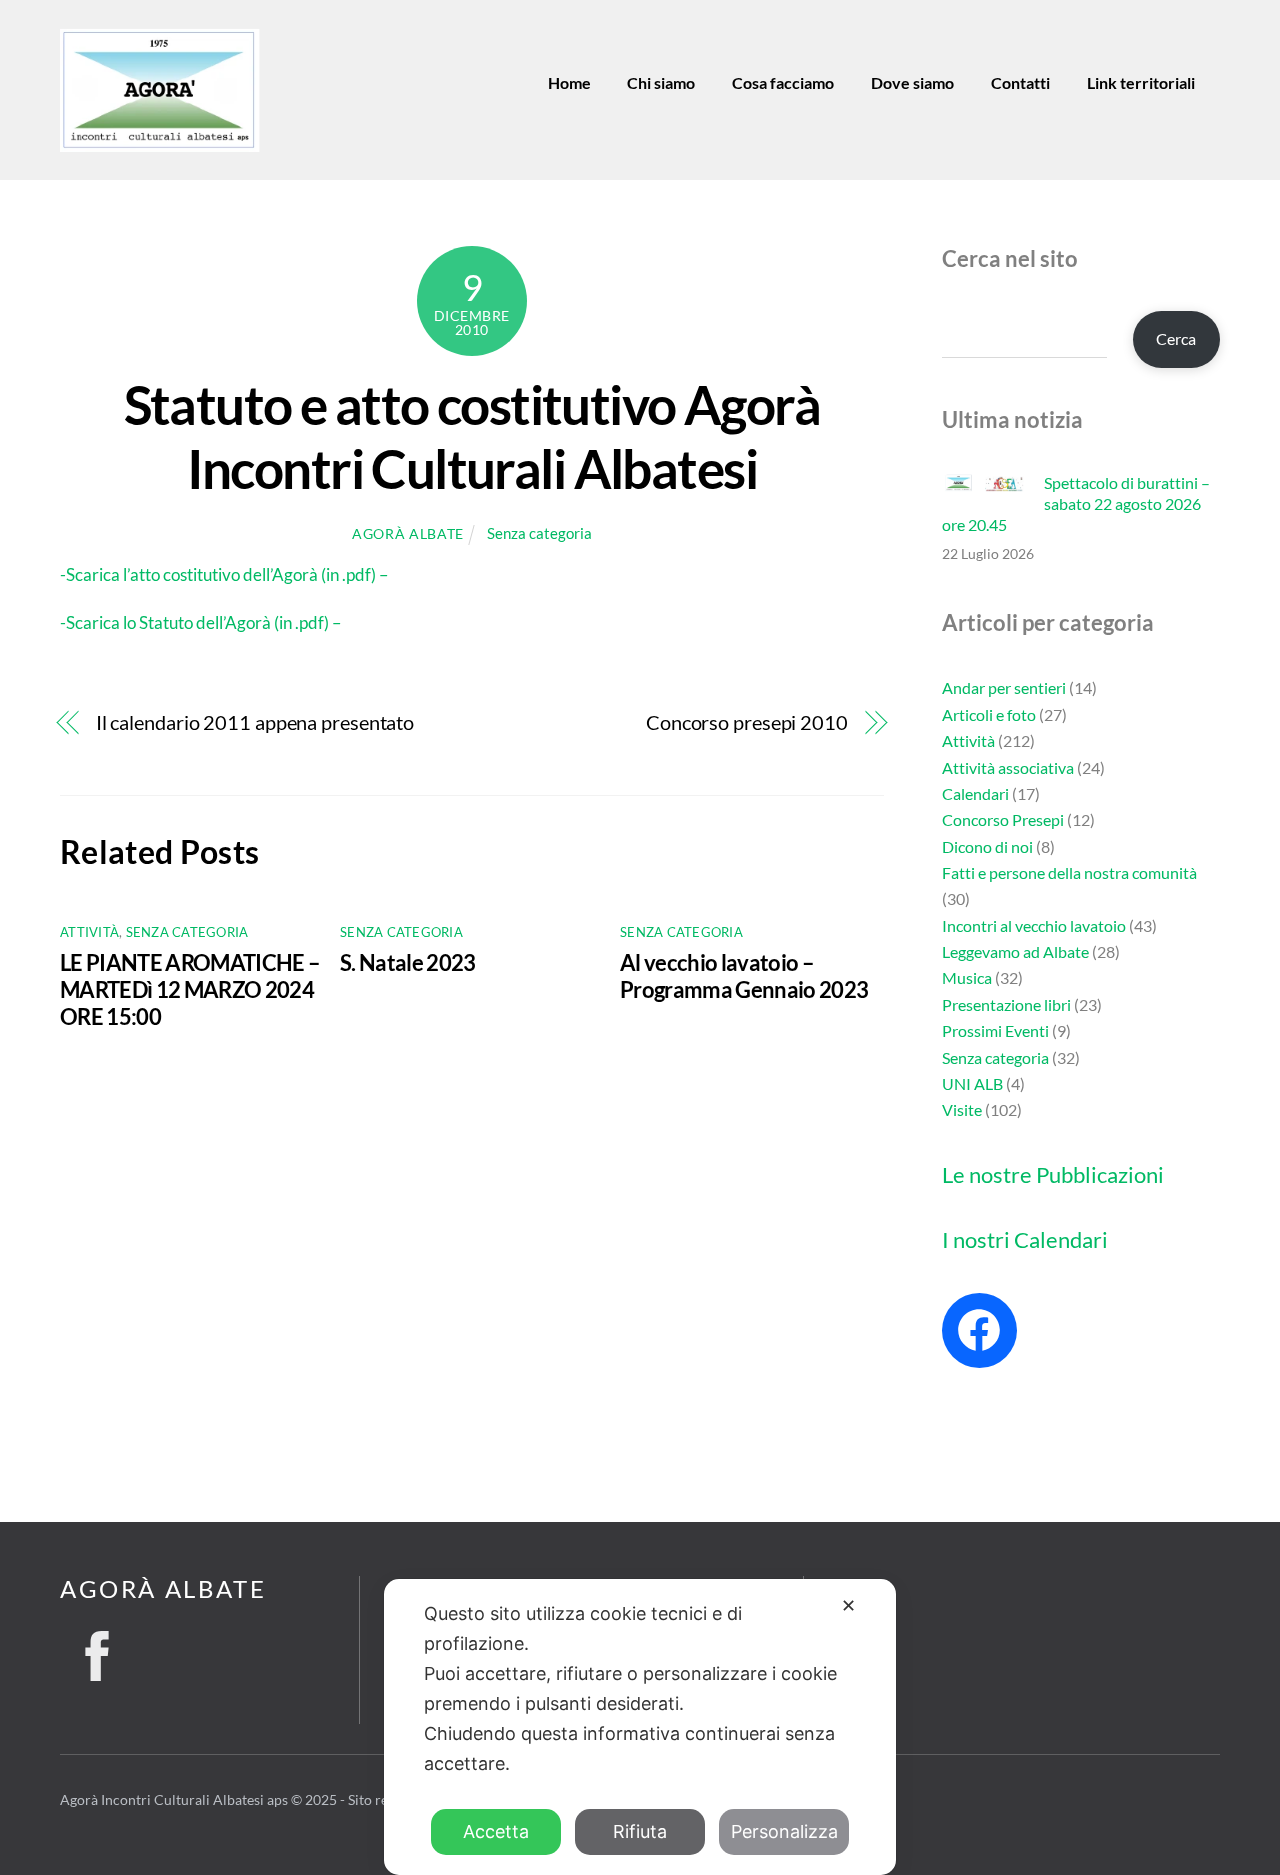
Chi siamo (661, 82)
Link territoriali (1141, 82)
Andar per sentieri (1004, 687)
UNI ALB (972, 1083)
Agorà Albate (408, 533)
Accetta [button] (496, 1831)
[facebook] (96, 1650)
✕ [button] (848, 1605)
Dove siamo (912, 82)
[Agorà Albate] (160, 144)
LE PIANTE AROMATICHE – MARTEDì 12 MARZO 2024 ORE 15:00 (190, 989)
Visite (962, 1109)
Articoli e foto (989, 714)
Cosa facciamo (783, 82)
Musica (967, 977)
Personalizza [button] (784, 1831)
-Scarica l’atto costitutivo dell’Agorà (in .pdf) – (224, 574)
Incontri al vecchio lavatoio (1034, 925)
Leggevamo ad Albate (1015, 951)
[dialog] (640, 1727)
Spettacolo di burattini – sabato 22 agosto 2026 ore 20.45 (1076, 503)
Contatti (1020, 82)
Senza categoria (539, 533)
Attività (89, 932)
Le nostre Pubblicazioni (1053, 1174)
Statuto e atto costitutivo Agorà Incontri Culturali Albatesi (472, 436)
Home (569, 82)
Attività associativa (1008, 767)
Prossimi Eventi (995, 1030)
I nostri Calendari (1025, 1239)
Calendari (975, 793)
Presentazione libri (1006, 1004)
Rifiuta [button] (640, 1831)
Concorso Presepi (1003, 819)
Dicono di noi (987, 846)
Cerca (1176, 338)
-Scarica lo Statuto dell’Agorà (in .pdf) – (200, 622)
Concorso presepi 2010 (747, 722)
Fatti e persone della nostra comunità (1069, 872)
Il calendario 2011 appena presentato (255, 722)
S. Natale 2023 (408, 962)
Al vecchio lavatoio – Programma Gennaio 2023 (744, 976)
